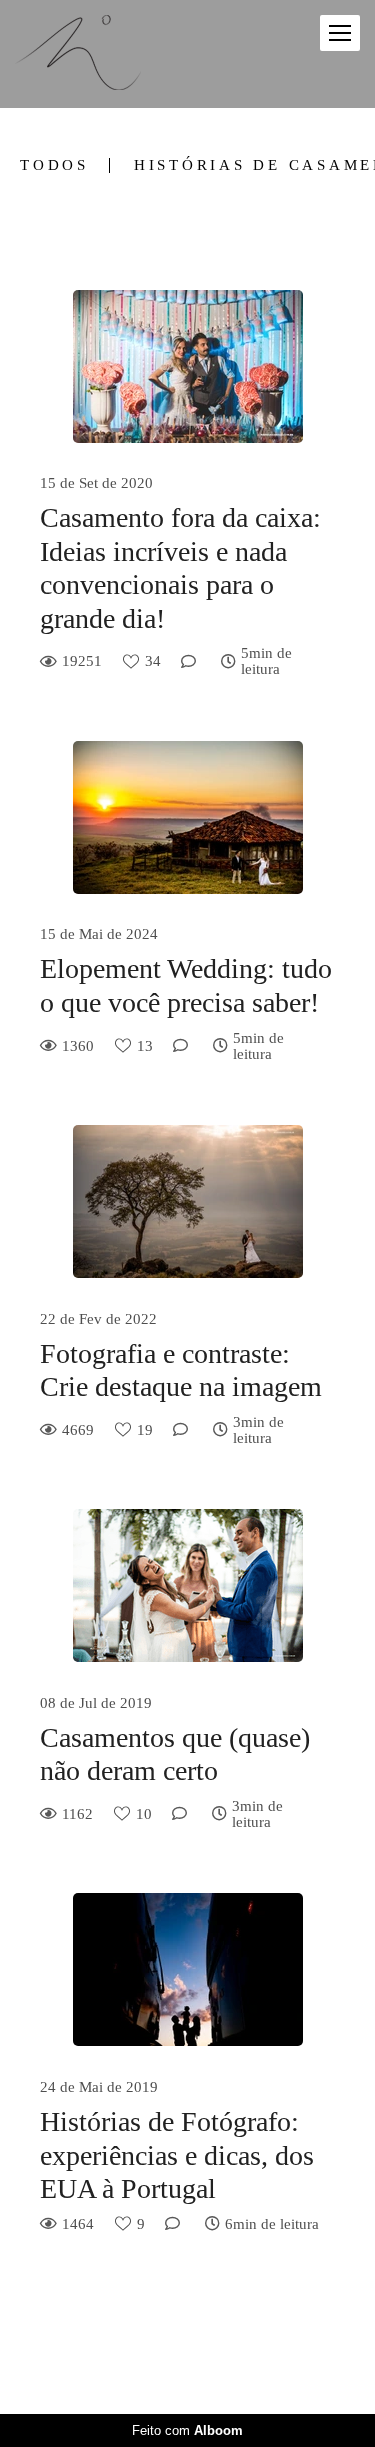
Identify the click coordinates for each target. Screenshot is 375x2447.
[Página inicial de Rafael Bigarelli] (78, 54)
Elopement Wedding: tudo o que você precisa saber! (186, 985)
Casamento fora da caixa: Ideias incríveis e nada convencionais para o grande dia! (180, 568)
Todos (54, 165)
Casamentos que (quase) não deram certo (175, 1754)
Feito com (187, 2430)
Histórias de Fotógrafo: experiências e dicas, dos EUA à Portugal (177, 2155)
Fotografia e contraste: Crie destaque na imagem (181, 1370)
